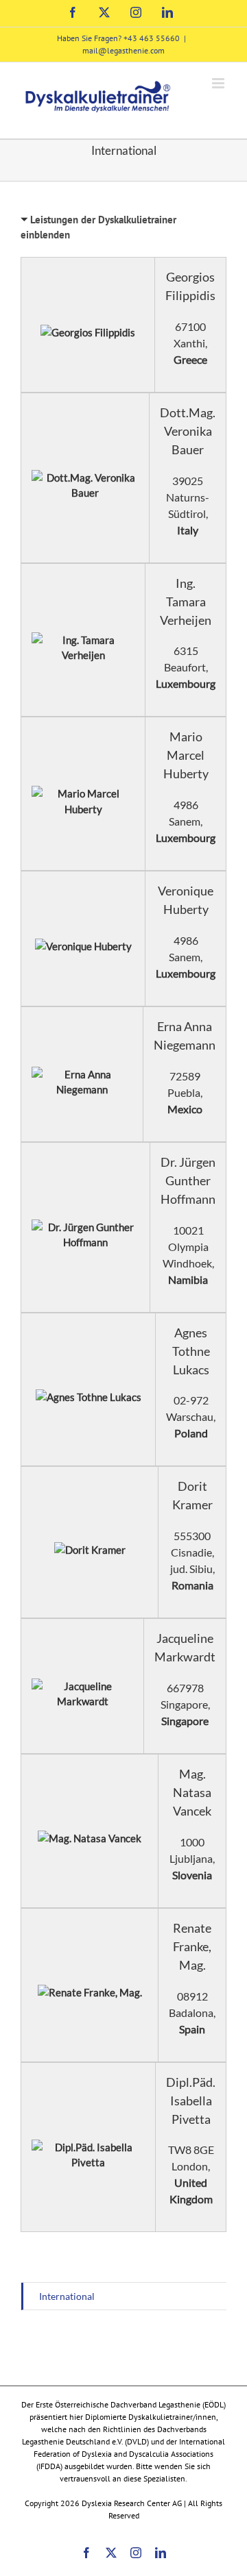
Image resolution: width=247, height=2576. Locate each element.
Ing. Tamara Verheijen (186, 602)
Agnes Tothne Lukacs (191, 1351)
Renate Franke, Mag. (192, 1946)
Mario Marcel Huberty (186, 755)
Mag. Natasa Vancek (192, 1792)
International (67, 2296)
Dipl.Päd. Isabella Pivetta (191, 2101)
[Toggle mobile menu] (219, 83)
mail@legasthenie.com (123, 50)
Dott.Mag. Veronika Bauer (188, 431)
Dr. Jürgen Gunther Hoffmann (188, 1180)
